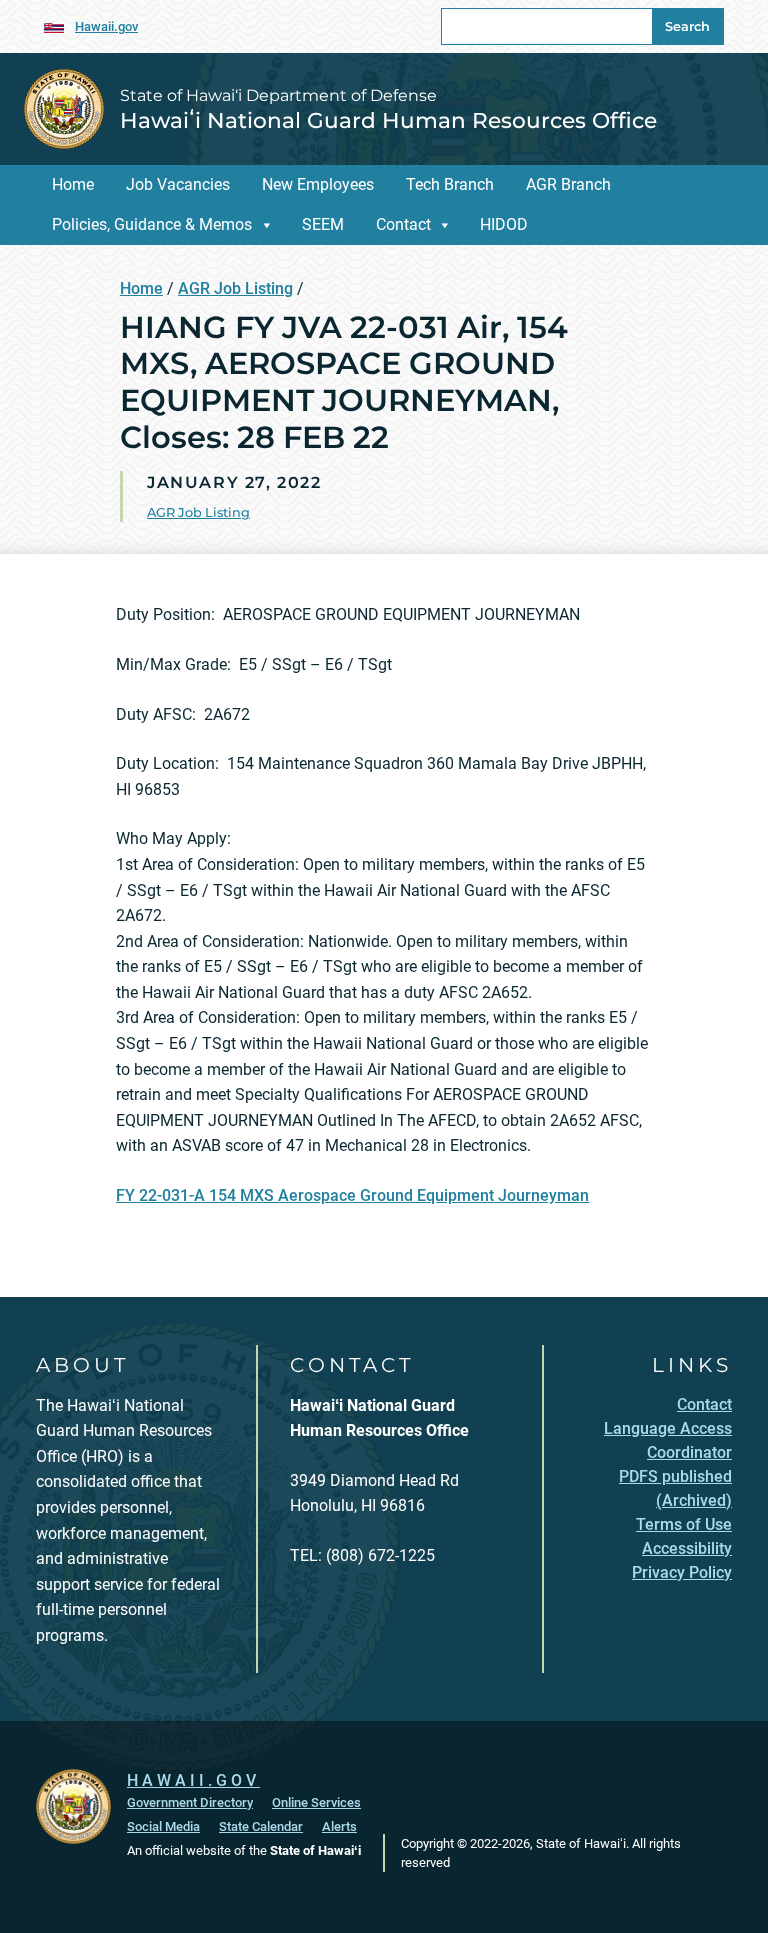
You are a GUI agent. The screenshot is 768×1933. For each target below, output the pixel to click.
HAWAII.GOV (193, 1780)
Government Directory (190, 1802)
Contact (403, 224)
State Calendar (261, 1826)
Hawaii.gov (106, 26)
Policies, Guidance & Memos (152, 224)
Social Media (163, 1826)
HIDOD (504, 224)
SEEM (323, 224)
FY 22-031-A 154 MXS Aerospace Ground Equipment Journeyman (352, 1195)
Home (73, 184)
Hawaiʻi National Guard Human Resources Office (388, 120)
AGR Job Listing (235, 288)
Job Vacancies (178, 184)
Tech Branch (450, 184)
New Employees (318, 184)
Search (687, 26)
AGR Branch (568, 184)
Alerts (339, 1826)
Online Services (316, 1802)
